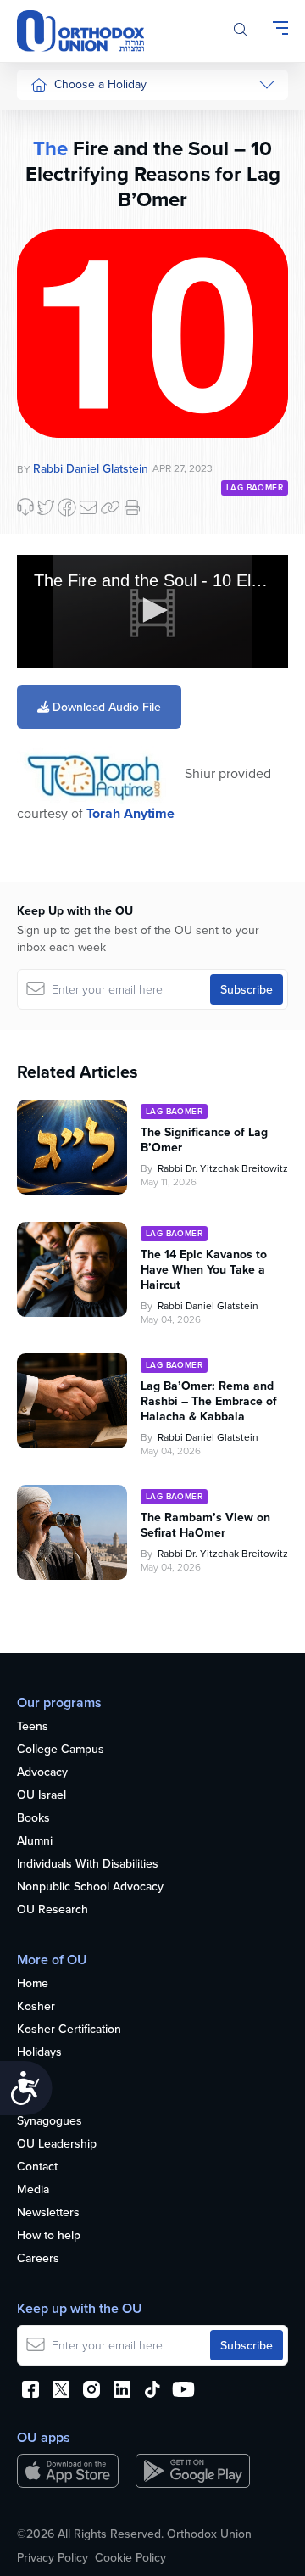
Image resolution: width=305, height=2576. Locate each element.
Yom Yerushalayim (65, 674)
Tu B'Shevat (61, 489)
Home (33, 1984)
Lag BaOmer (255, 487)
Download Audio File (105, 707)
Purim (45, 216)
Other (46, 375)
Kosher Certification (69, 2030)
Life (26, 2075)
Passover (55, 248)
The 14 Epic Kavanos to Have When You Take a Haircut (204, 1269)
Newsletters (48, 2213)
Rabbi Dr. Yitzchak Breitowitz (223, 1168)
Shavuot (52, 311)
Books (33, 1818)
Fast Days (56, 343)
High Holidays (67, 120)
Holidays (39, 2052)
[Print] (132, 507)
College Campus (61, 1750)
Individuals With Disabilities (88, 1864)
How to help (49, 2236)
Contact (37, 2167)
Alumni (35, 1841)
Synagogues (50, 2121)
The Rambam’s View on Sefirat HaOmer (205, 1525)
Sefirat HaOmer (71, 279)
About (33, 2098)
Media (33, 2190)
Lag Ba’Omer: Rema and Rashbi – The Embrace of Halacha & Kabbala (209, 1401)
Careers (38, 2259)
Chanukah (57, 183)
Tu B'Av (50, 457)
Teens (33, 1727)
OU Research (53, 1910)
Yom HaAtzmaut (59, 529)
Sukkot (48, 152)
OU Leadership (57, 2144)
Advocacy (42, 1772)
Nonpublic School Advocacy (90, 1887)
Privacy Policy (53, 2557)
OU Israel (42, 1795)
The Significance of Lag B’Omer (204, 1140)
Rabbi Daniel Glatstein (208, 1305)
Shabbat (52, 407)
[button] (152, 610)
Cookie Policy (130, 2557)
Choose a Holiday (100, 84)
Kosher (36, 2007)
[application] (152, 611)
